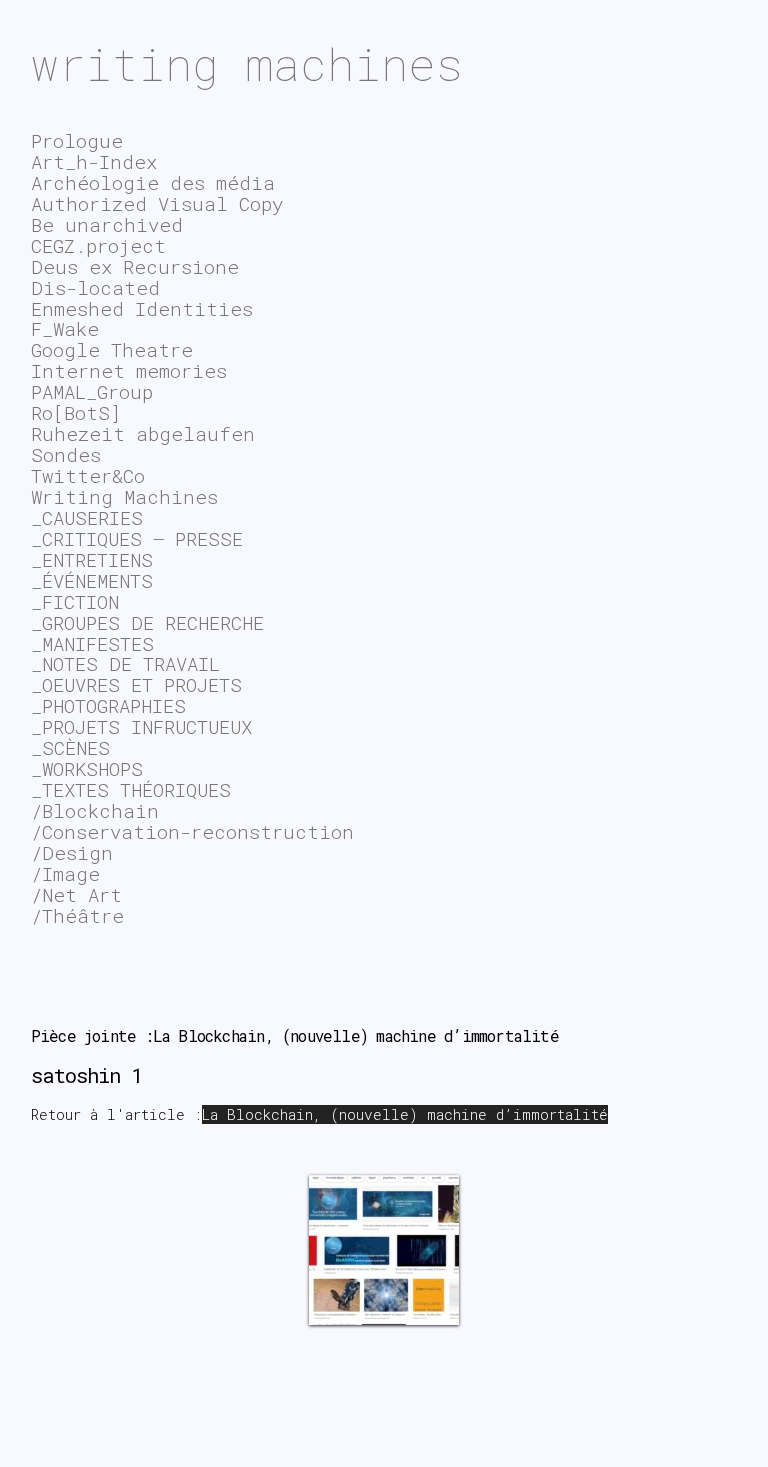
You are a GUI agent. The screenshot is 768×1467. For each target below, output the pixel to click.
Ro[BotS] (76, 412)
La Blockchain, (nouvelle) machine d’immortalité (405, 1114)
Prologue (77, 140)
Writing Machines (124, 496)
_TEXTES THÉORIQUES (131, 789)
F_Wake (65, 328)
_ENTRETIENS (92, 559)
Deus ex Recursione (135, 266)
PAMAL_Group (92, 391)
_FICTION (75, 601)
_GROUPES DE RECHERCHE (147, 622)
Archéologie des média (153, 182)
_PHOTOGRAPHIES (108, 705)
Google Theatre (112, 349)
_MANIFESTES (92, 643)
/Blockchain (95, 810)
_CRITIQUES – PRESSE (137, 538)
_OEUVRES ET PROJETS (136, 684)
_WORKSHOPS (87, 768)
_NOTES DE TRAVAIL (125, 663)
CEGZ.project (98, 245)
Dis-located (95, 287)
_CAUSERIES (87, 517)
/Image (65, 873)
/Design (72, 852)
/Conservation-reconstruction (192, 831)
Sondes (66, 454)
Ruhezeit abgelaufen (143, 433)
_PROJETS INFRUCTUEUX (141, 726)
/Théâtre (77, 915)
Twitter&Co (88, 475)
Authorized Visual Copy (157, 203)
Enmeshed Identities (142, 308)
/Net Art (76, 894)
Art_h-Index (94, 161)
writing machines (247, 63)
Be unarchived (107, 224)
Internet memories (129, 370)
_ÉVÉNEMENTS (92, 580)
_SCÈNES (70, 747)
